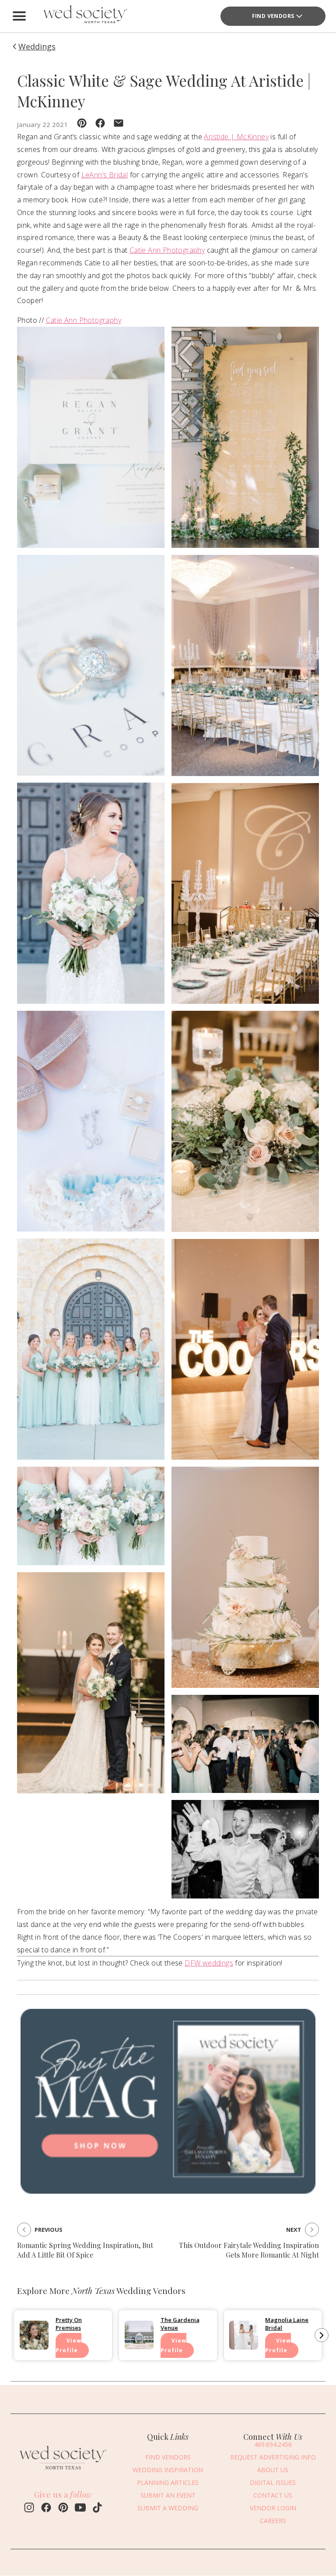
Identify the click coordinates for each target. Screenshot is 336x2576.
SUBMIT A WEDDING (168, 2508)
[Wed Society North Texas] (85, 16)
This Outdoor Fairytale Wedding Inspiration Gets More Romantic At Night (249, 2250)
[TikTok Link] (97, 2509)
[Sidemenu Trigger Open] (19, 16)
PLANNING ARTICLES (168, 2482)
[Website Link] (63, 2471)
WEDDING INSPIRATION (168, 2470)
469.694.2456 (273, 2444)
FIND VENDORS (273, 16)
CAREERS (273, 2521)
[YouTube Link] (80, 2509)
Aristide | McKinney (236, 137)
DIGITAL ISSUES (273, 2482)
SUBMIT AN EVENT (168, 2495)
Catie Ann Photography (167, 250)
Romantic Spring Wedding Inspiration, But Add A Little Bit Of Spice (85, 2250)
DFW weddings (209, 1963)
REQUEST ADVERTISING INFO (273, 2457)
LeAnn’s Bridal (105, 175)
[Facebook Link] (46, 2509)
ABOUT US (273, 2470)
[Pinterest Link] (63, 2509)
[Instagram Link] (29, 2509)
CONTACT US (273, 2495)
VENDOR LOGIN (273, 2508)
